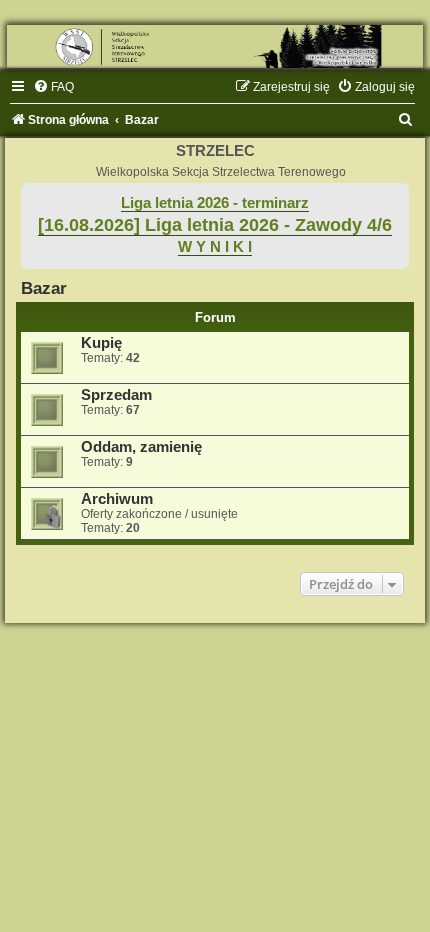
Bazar (44, 288)
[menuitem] (53, 87)
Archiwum (117, 499)
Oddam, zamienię (141, 447)
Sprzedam (116, 395)
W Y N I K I (215, 247)
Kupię (101, 343)
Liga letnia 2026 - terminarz (215, 203)
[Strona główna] (215, 46)
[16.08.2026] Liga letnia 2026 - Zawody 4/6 (215, 225)
